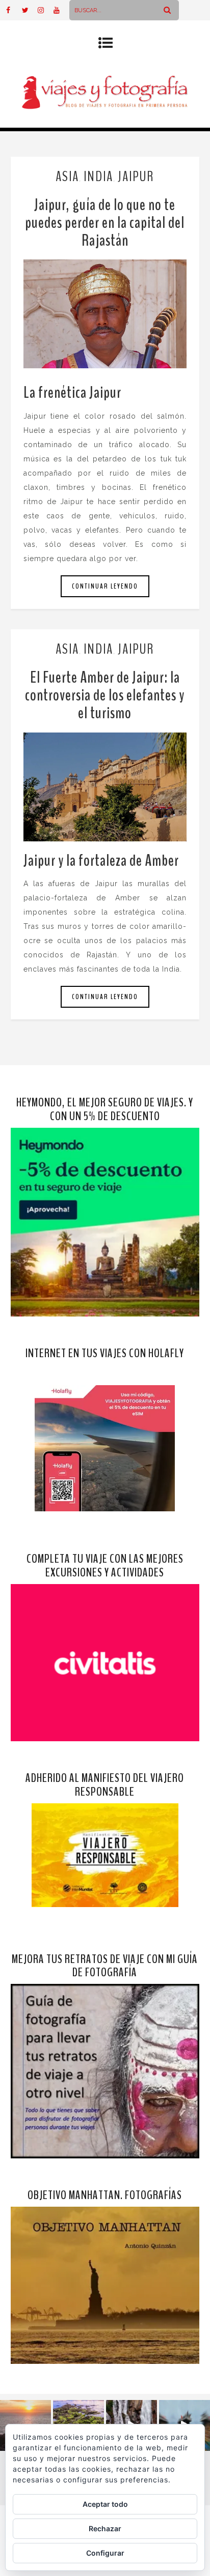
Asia (67, 177)
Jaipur (136, 177)
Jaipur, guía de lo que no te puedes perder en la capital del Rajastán (105, 223)
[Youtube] (61, 10)
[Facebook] (14, 10)
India (98, 177)
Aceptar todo (105, 2504)
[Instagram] (45, 10)
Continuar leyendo (105, 586)
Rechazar (105, 2528)
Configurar (105, 2553)
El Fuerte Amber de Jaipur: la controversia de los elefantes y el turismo (105, 695)
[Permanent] (105, 314)
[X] (30, 10)
